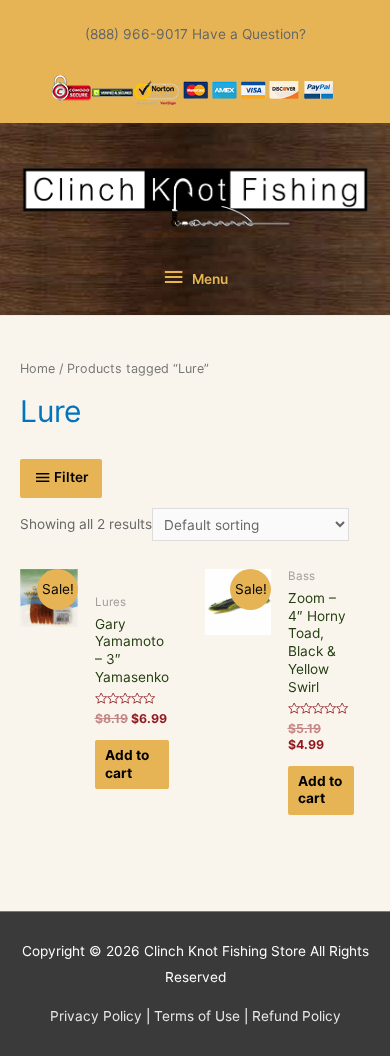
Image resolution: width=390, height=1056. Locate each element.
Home (37, 368)
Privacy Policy (96, 1016)
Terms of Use (197, 1016)
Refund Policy (296, 1016)
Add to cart (127, 764)
